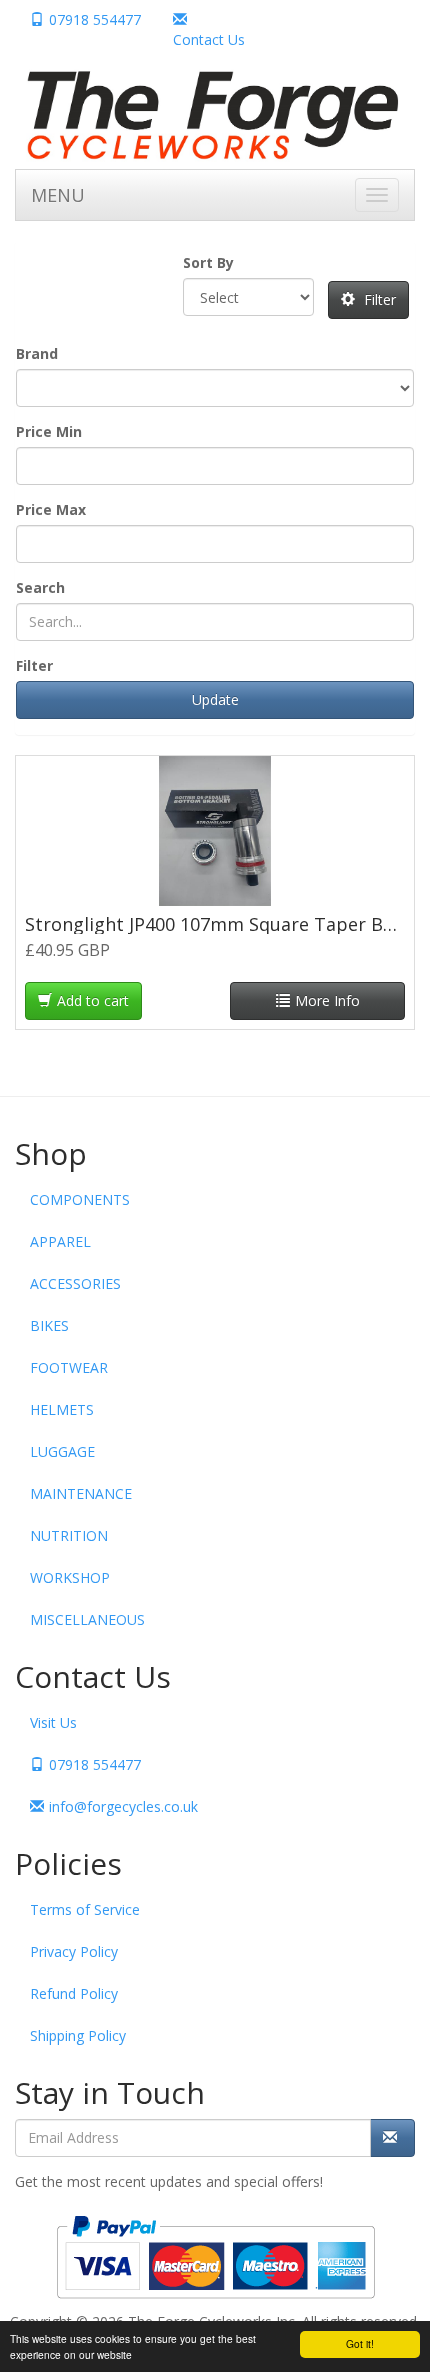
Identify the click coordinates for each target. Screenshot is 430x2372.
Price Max (51, 509)
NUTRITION (69, 1535)
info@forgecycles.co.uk (123, 1806)
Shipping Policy (78, 2035)
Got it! (360, 2343)
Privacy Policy (74, 1951)
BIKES (49, 1325)
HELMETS (62, 1409)
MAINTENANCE (81, 1493)
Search (40, 587)
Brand (37, 353)
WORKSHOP (70, 1577)
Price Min (49, 431)
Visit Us (53, 1722)
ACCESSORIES (75, 1283)
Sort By (208, 262)
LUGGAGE (62, 1451)
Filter (378, 299)
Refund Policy (74, 1993)
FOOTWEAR (69, 1367)
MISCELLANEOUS (87, 1619)
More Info (327, 1000)
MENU (58, 195)
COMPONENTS (80, 1199)
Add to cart (93, 1000)
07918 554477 (95, 19)
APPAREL (60, 1241)
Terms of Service (85, 1909)
